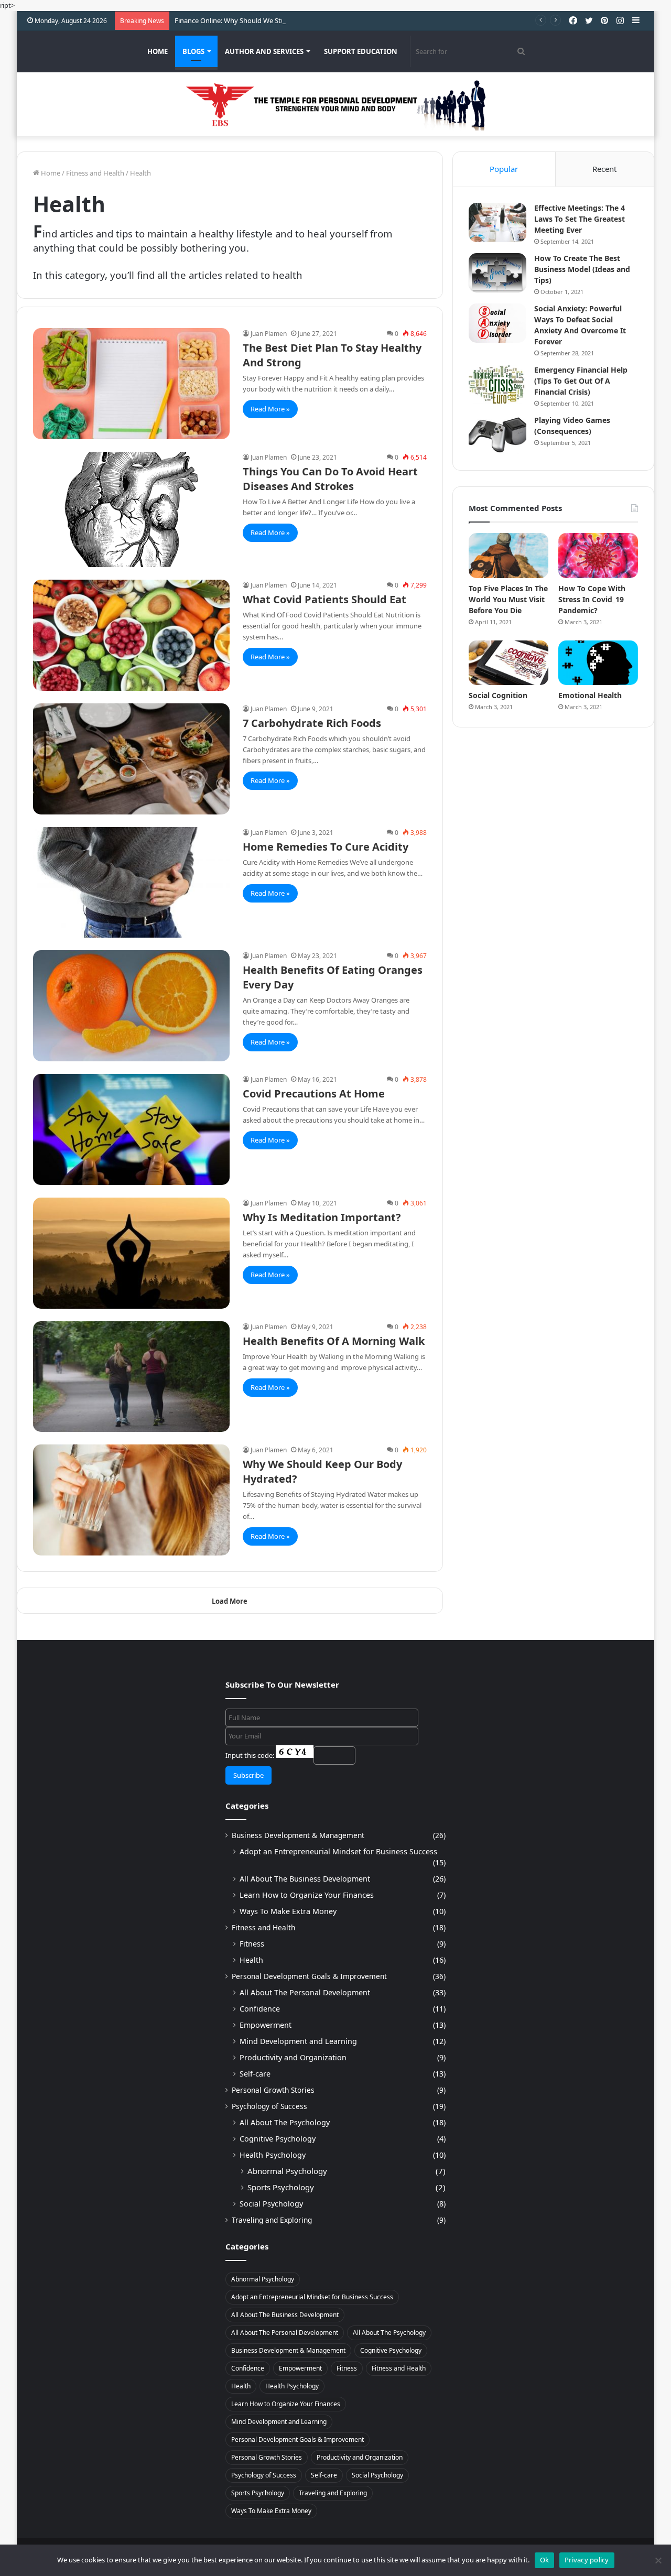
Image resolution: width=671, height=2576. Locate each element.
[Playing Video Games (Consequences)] (497, 435)
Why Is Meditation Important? (322, 1217)
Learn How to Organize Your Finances (307, 1895)
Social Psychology (271, 2204)
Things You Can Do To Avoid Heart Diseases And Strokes (330, 479)
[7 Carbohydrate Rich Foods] (131, 759)
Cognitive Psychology (278, 2139)
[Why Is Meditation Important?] (131, 1253)
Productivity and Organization (293, 2057)
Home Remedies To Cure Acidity (326, 847)
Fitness (252, 1944)
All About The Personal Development (305, 1992)
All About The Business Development (305, 1879)
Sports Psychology (281, 2187)
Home (158, 51)
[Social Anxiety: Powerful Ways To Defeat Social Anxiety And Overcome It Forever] (497, 323)
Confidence (260, 2009)
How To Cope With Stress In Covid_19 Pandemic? (592, 599)
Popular (504, 169)
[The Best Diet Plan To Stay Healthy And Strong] (131, 384)
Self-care (255, 2074)
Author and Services (264, 51)
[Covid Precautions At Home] (131, 1129)
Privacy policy (587, 2560)
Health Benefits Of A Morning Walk (334, 1341)
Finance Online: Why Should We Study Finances (248, 20)
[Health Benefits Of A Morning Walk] (131, 1377)
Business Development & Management (298, 1835)
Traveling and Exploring (272, 2220)
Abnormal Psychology (287, 2171)
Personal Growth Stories (273, 2090)
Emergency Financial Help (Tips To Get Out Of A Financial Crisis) (581, 381)
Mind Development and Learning (298, 2041)
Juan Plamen (269, 334)
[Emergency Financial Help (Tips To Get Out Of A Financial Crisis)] (497, 384)
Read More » (270, 409)
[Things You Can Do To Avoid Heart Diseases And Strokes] (131, 509)
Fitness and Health (95, 173)
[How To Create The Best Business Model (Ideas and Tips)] (497, 273)
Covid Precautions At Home (314, 1094)
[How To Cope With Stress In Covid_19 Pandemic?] (598, 556)
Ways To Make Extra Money (288, 1911)
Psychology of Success (269, 2106)
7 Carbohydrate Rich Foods (312, 723)
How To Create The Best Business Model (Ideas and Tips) (582, 269)
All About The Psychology (285, 2122)
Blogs (193, 51)
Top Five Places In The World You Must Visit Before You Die (508, 599)
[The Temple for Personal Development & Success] (335, 104)
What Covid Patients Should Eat (324, 599)
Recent (604, 169)
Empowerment (266, 2025)
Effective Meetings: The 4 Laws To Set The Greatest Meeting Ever (580, 219)
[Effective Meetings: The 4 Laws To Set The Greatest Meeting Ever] (497, 222)
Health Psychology (273, 2155)
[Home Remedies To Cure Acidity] (131, 883)
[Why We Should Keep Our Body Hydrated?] (131, 1500)
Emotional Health (590, 695)
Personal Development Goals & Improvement (309, 1976)
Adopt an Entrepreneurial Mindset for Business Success (338, 1851)
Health (251, 1960)
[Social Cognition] (508, 663)
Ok (545, 2560)
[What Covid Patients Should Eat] (131, 635)
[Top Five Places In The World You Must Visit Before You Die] (508, 556)
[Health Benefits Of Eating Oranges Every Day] (131, 1006)
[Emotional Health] (598, 663)
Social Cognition (498, 695)
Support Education (361, 51)
